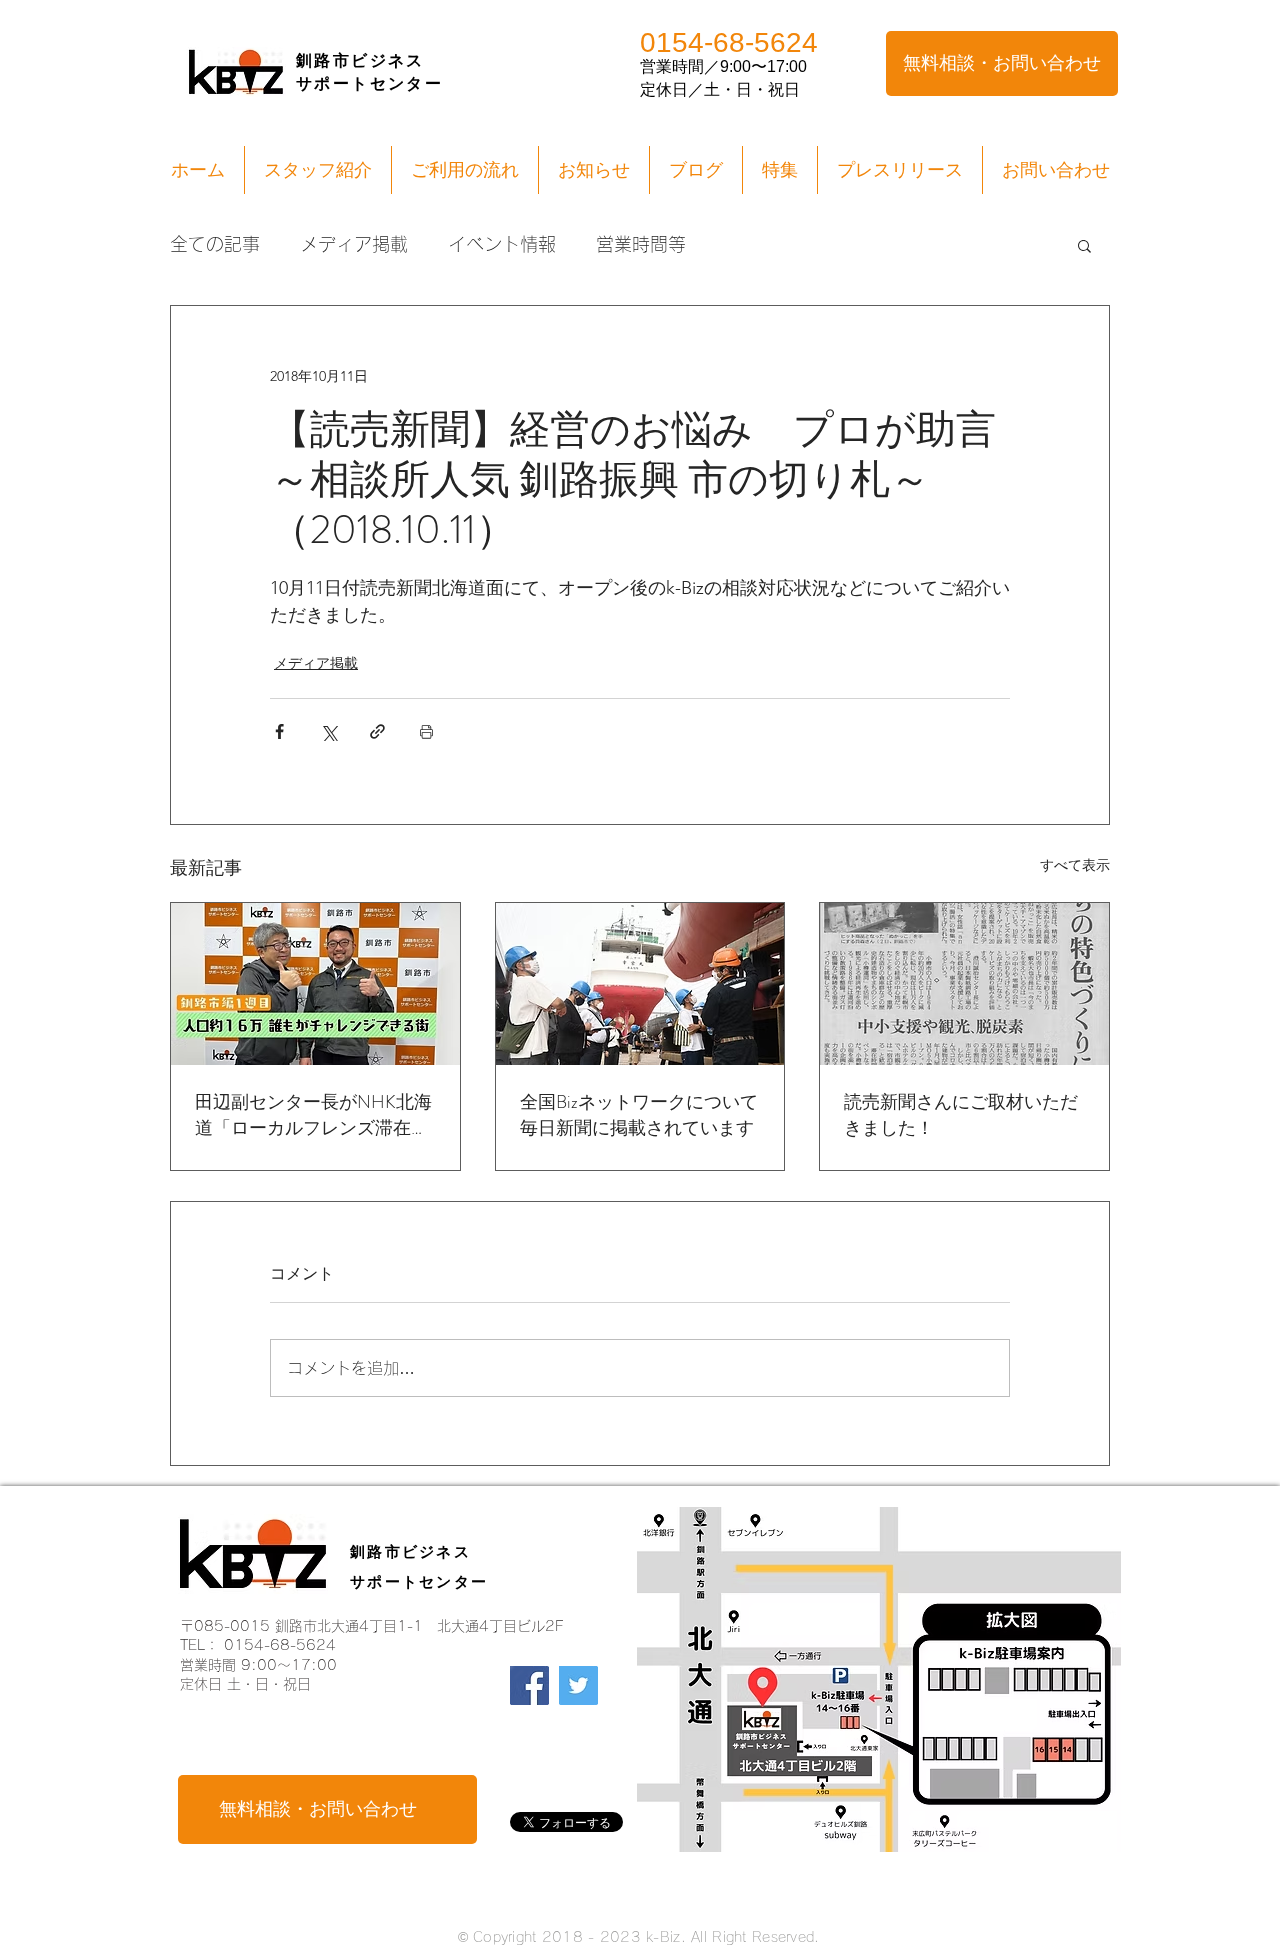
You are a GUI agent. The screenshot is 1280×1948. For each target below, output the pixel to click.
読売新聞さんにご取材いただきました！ (961, 1115)
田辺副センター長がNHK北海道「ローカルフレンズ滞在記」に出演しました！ (313, 1115)
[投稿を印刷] (426, 731)
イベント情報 (502, 244)
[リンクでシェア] (377, 731)
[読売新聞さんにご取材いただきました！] (964, 984)
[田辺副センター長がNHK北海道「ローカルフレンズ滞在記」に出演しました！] (315, 984)
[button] (1084, 245)
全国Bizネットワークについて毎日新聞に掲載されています (639, 1115)
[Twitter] (578, 1685)
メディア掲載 (354, 244)
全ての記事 (215, 244)
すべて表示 (1075, 865)
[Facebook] (529, 1685)
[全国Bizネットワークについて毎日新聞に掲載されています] (640, 984)
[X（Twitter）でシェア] (328, 731)
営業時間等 (641, 244)
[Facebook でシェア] (279, 731)
